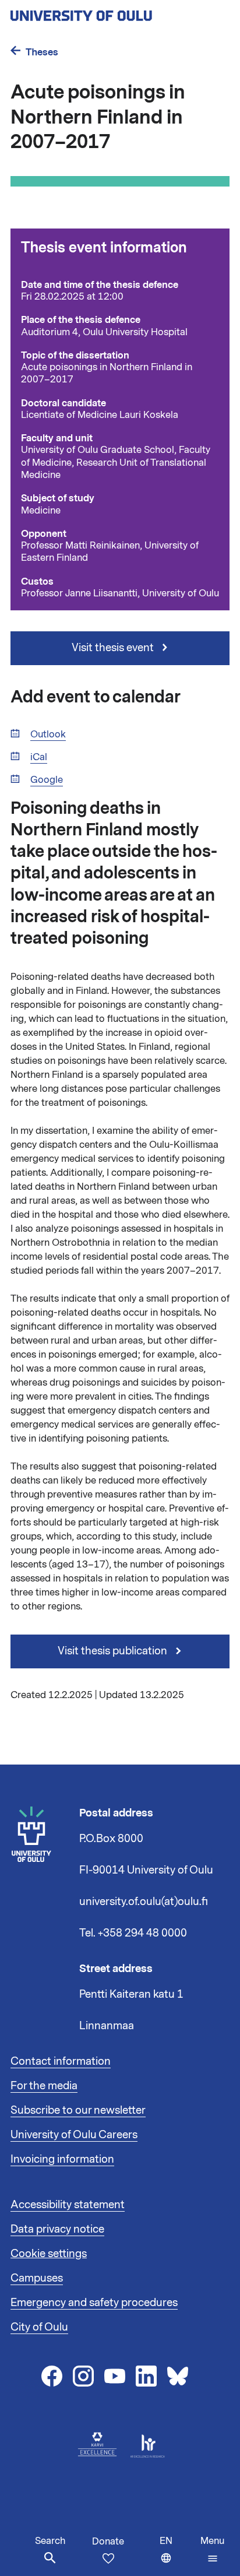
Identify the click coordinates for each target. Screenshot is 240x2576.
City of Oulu (39, 2327)
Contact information (61, 2061)
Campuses (37, 2278)
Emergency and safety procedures (94, 2303)
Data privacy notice (57, 2229)
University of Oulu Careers (74, 2135)
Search (50, 2541)
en (177, 2555)
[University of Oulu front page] (108, 12)
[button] (212, 2550)
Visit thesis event (114, 648)
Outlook (48, 735)
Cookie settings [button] (49, 2254)
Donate (108, 2542)
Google (47, 780)
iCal (39, 758)
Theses (42, 52)
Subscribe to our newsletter (78, 2110)
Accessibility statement (68, 2205)
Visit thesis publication (114, 1651)
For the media (44, 2086)
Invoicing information (62, 2159)
